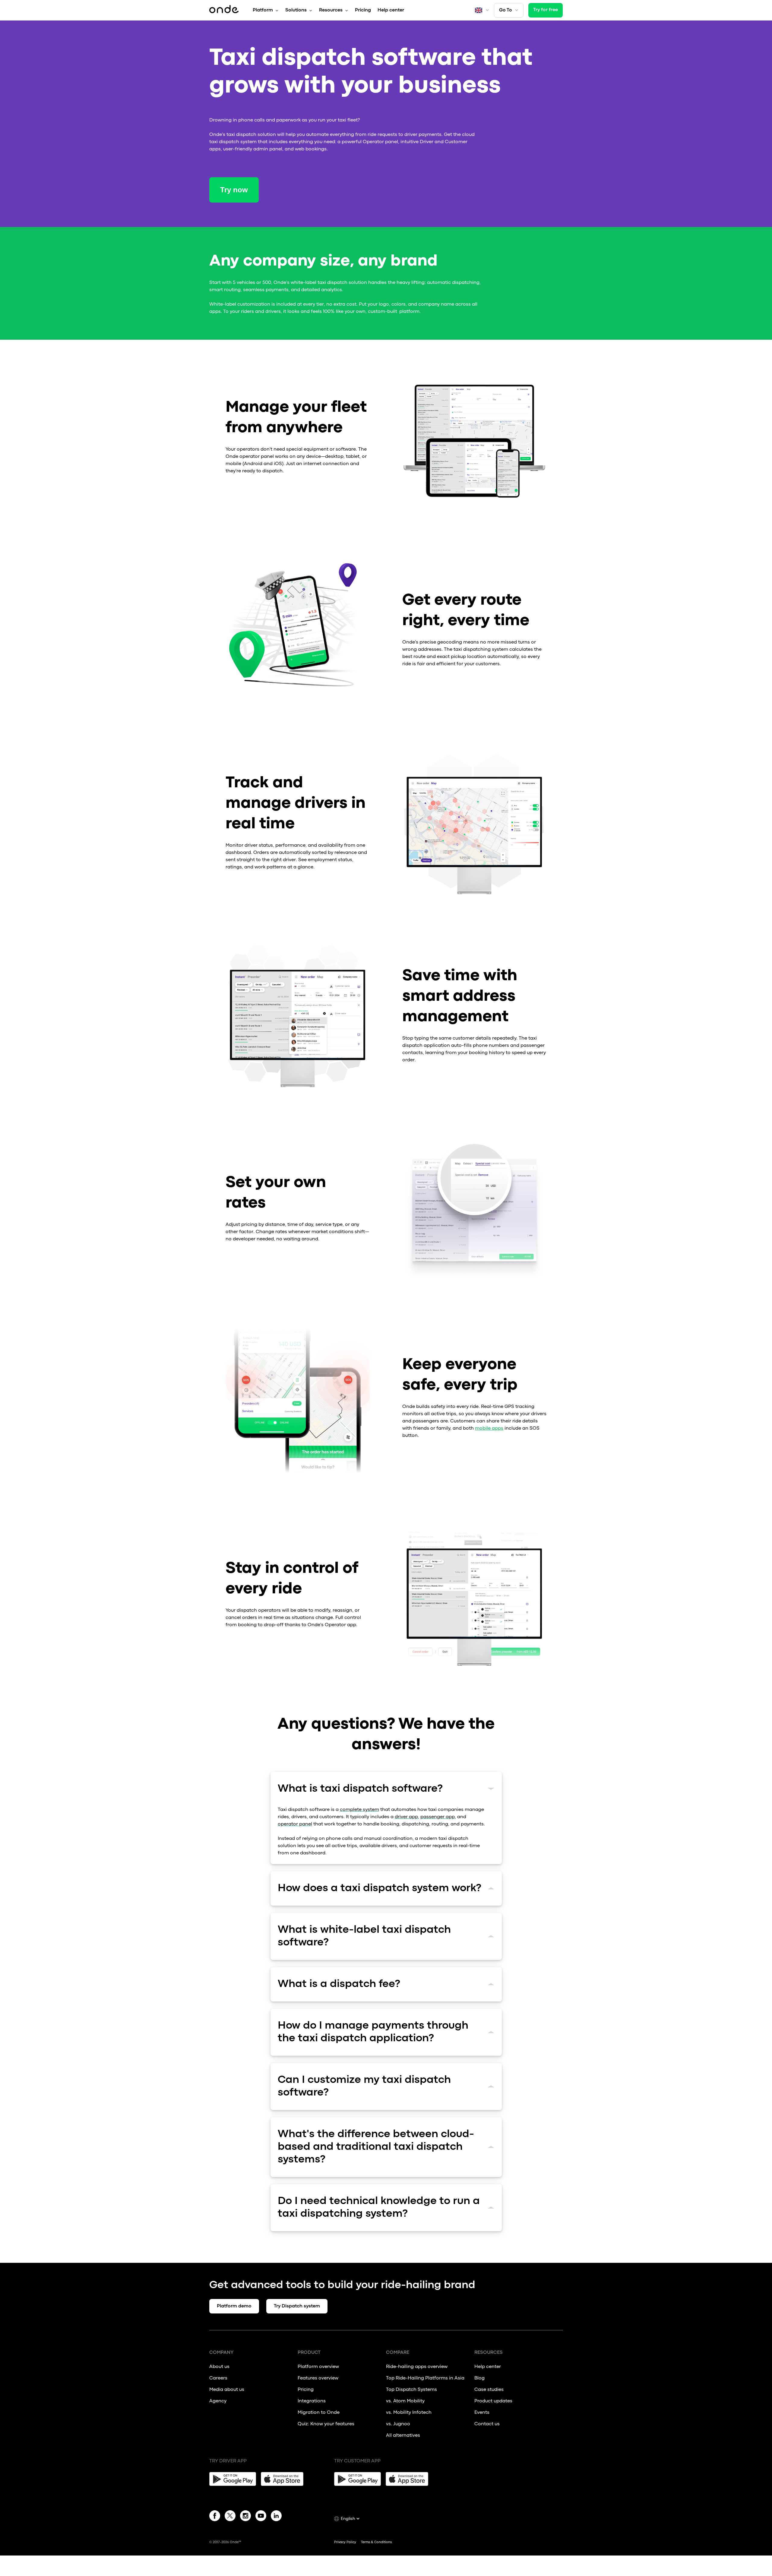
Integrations (312, 2401)
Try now (234, 190)
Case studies (489, 2390)
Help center (391, 10)
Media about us (227, 2390)
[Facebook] (215, 2517)
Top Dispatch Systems (411, 2390)
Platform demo (234, 2306)
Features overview (318, 2378)
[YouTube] (261, 2517)
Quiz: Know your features (326, 2424)
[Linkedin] (276, 2517)
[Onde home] (224, 10)
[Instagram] (245, 2517)
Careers (218, 2378)
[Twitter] (230, 2517)
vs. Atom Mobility (405, 2401)
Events (482, 2413)
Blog (479, 2378)
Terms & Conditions (376, 2542)
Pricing (363, 10)
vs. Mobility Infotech (409, 2413)
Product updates (493, 2401)
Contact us (487, 2424)
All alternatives (403, 2436)
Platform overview (318, 2367)
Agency (218, 2401)
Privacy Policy (345, 2542)
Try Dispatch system (297, 2306)
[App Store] (284, 2479)
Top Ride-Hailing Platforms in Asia (425, 2378)
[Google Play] (233, 2479)
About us (219, 2367)
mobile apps (489, 1428)
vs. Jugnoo (398, 2424)
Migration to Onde (319, 2413)
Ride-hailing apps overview (417, 2367)
